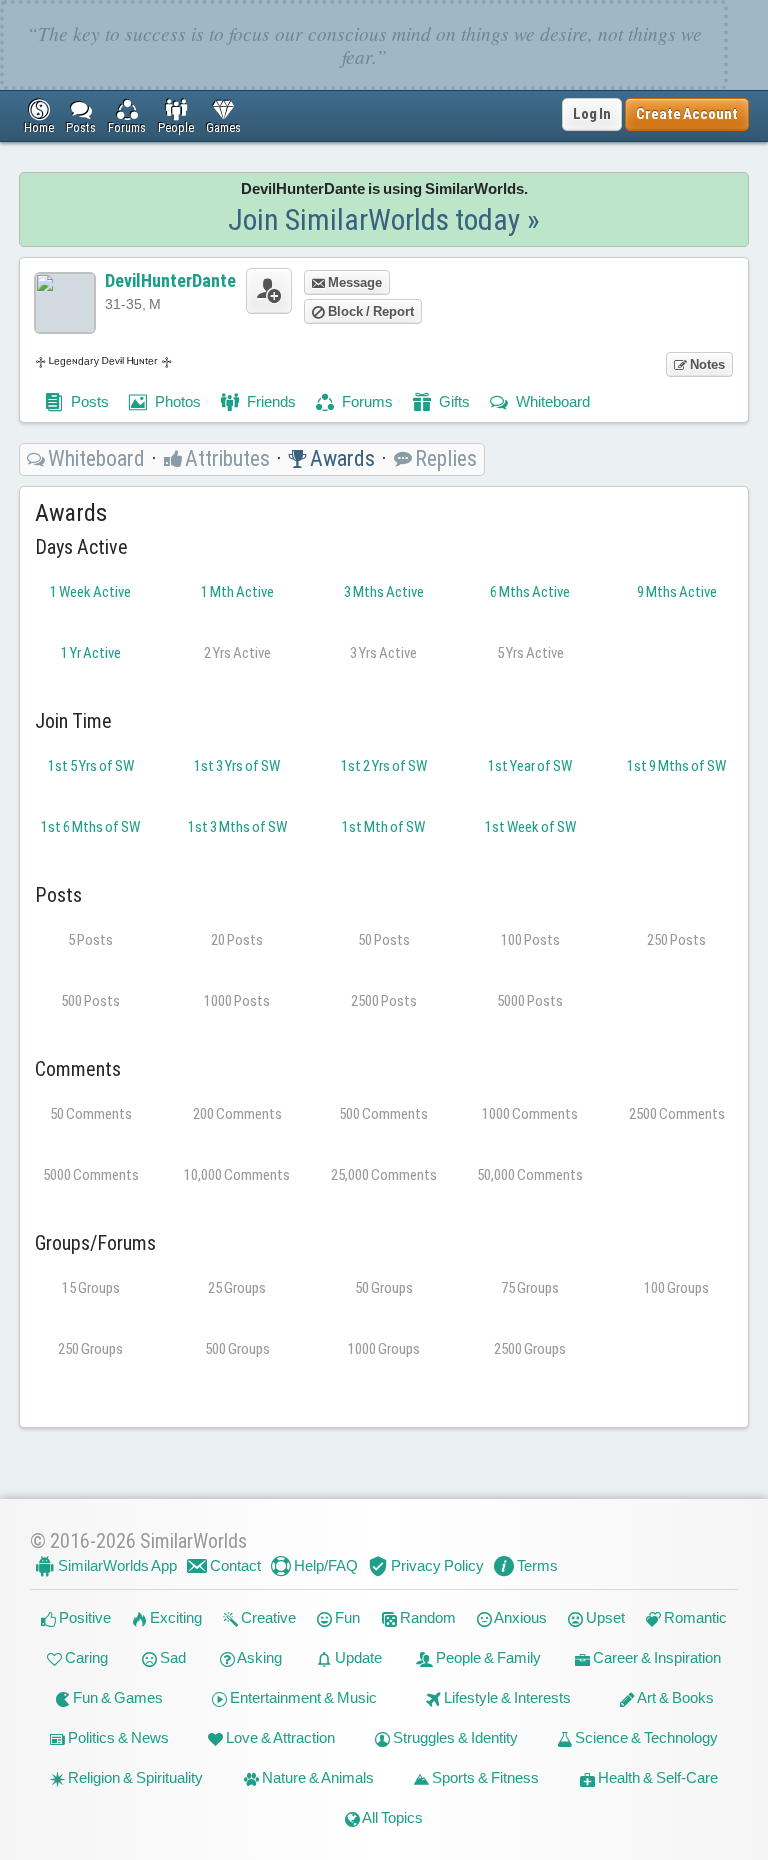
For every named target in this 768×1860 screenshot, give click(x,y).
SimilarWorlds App (116, 1565)
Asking (258, 1657)
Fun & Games (116, 1697)
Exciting (174, 1617)
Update (357, 1657)
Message (353, 282)
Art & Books (674, 1697)
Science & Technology (645, 1737)
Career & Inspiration (655, 1657)
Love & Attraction (279, 1737)
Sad (171, 1657)
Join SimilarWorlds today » (384, 219)
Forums (366, 401)
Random (426, 1617)
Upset (604, 1617)
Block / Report (369, 311)
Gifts (453, 401)
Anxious (519, 1617)
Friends (270, 401)
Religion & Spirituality (134, 1777)
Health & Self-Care (656, 1777)
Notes (706, 364)
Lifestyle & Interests (506, 1697)
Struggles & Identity (454, 1737)
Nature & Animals (316, 1777)
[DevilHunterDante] (65, 303)
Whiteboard (551, 401)
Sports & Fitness (484, 1777)
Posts (88, 401)
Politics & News (117, 1737)
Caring (85, 1657)
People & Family (487, 1657)
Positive (83, 1617)
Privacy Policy (436, 1565)
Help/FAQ (324, 1565)
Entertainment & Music (302, 1697)
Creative (267, 1617)
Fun (346, 1617)
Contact (234, 1565)
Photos (176, 401)
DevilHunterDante (170, 280)
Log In (592, 114)
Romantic (694, 1617)
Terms (536, 1565)
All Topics (391, 1817)
